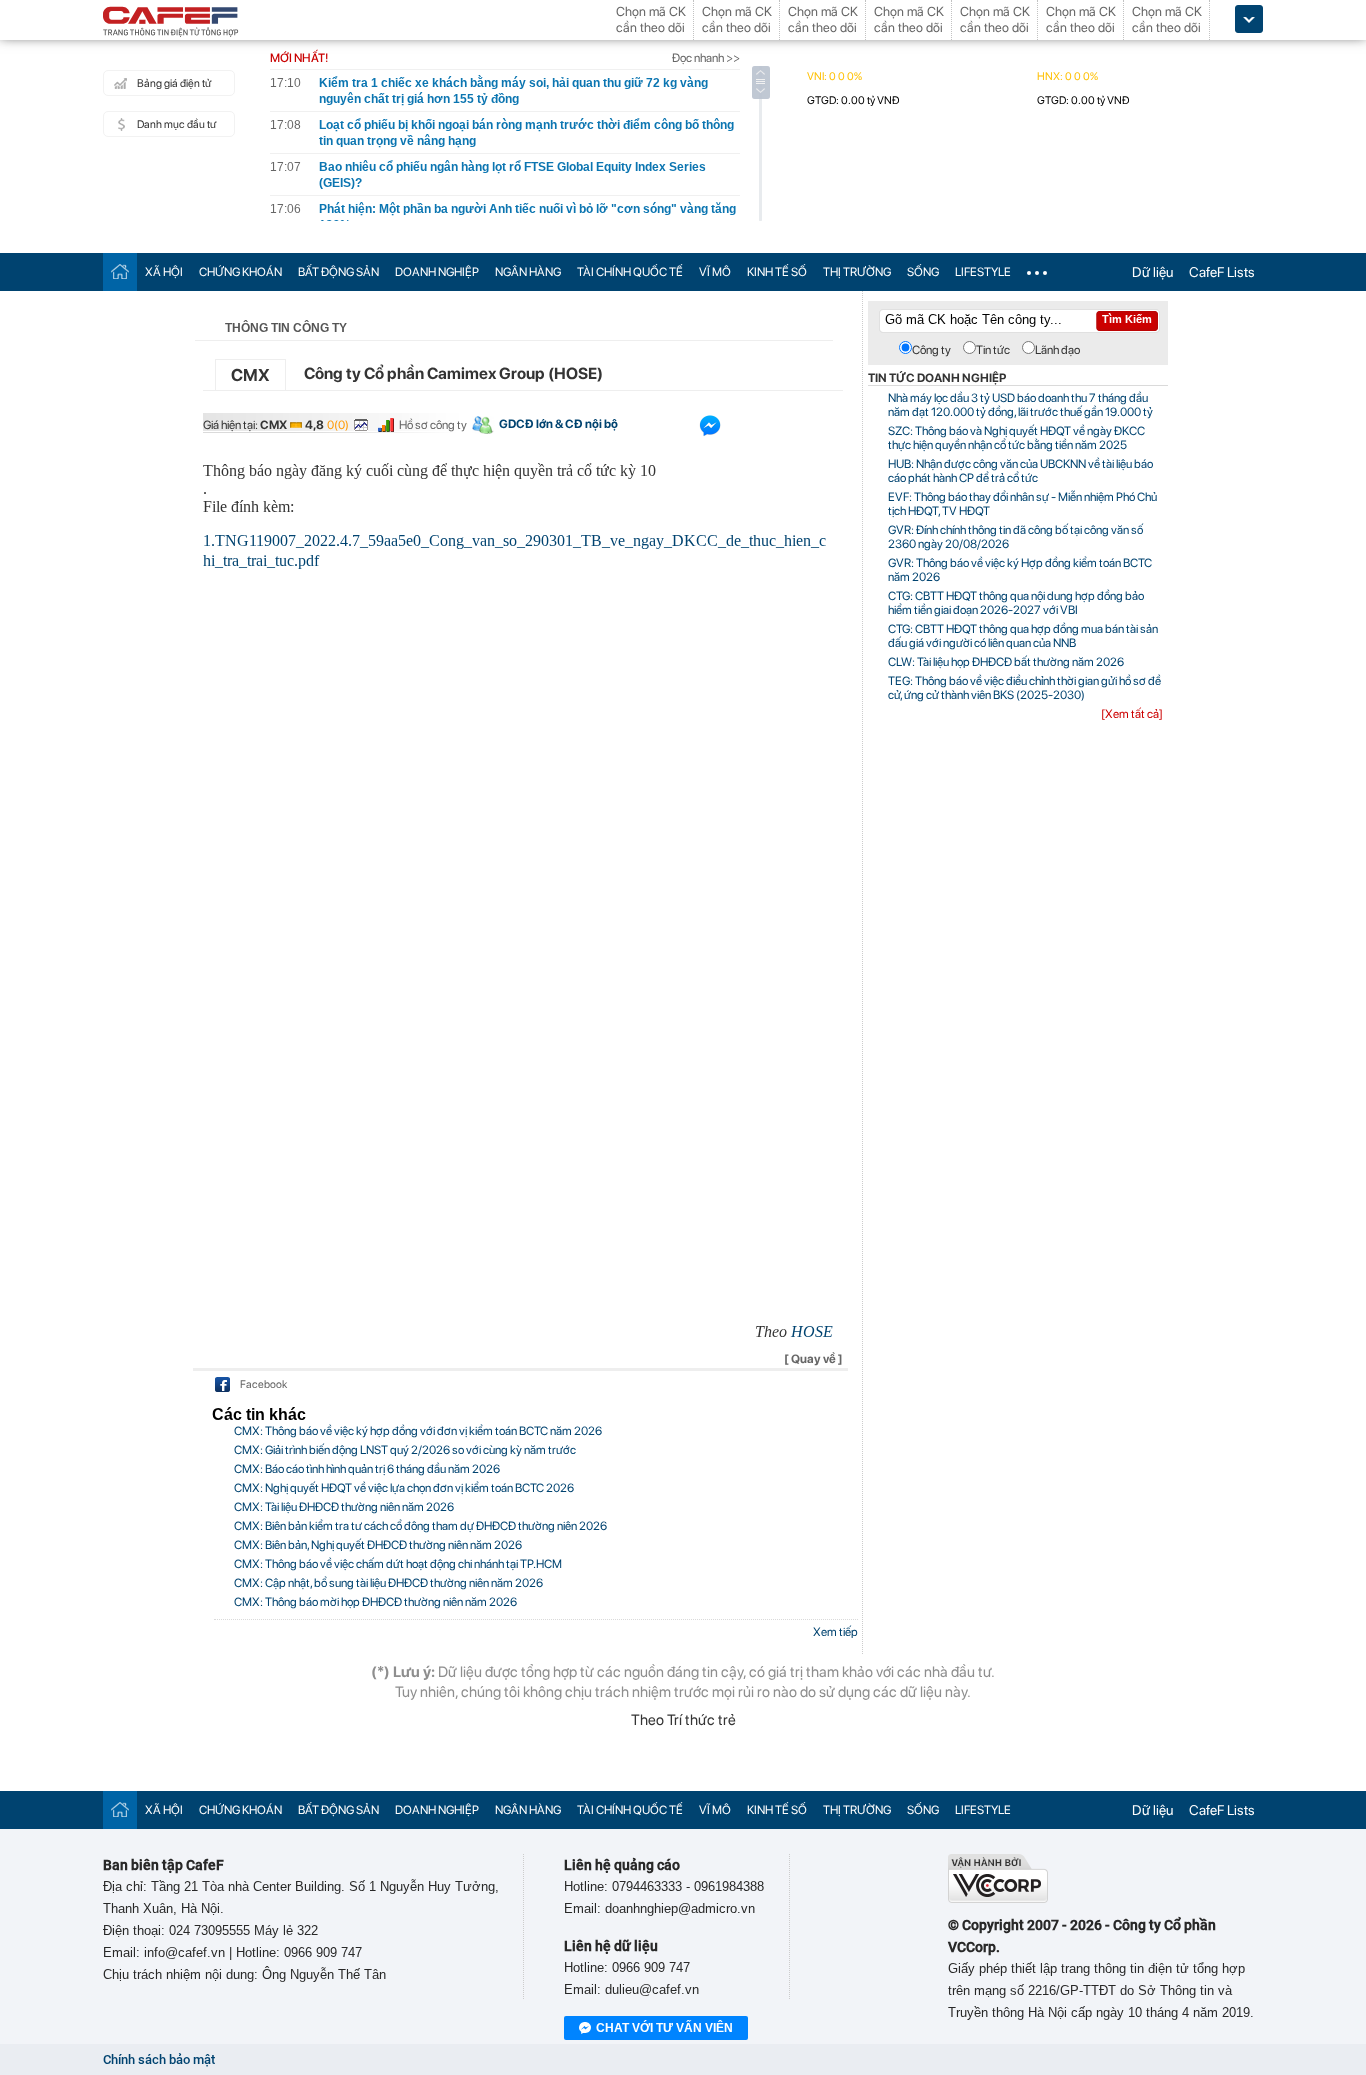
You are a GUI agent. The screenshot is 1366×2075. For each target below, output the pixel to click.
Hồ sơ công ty (433, 425)
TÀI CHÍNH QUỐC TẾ (630, 272)
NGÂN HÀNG (528, 272)
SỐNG (923, 272)
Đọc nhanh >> (706, 58)
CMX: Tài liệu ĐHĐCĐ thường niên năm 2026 (344, 1507)
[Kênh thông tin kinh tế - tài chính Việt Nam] (171, 23)
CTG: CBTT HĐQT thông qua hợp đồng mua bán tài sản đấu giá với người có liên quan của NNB (1023, 636)
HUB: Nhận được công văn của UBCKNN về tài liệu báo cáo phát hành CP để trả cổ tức (1020, 471)
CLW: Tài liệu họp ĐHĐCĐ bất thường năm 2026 (1006, 662)
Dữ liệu (1152, 272)
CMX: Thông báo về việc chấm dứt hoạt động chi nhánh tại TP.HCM (398, 1564)
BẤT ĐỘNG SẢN (338, 272)
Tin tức (993, 350)
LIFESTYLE (983, 272)
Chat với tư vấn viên (664, 2028)
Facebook (263, 1384)
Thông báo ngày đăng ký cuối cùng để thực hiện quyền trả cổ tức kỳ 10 (429, 470)
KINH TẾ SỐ (777, 272)
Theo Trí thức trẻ (683, 1720)
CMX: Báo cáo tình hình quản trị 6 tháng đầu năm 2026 (367, 1469)
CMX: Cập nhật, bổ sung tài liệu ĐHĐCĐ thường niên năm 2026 (388, 1583)
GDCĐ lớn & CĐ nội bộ (558, 424)
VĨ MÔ (715, 272)
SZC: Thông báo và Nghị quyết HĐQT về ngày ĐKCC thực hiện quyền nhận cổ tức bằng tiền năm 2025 (1016, 438)
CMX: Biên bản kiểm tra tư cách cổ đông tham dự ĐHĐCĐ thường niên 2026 (420, 1526)
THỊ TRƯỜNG (857, 272)
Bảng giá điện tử (174, 83)
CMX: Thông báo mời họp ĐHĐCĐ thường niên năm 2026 (375, 1602)
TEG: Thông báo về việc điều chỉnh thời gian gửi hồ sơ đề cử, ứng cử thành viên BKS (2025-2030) (1024, 688)
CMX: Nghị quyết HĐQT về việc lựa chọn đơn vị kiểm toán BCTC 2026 (404, 1488)
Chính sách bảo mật (159, 2059)
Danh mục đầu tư (176, 124)
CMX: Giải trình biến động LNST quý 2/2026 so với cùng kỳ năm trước (405, 1450)
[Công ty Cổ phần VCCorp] (998, 1898)
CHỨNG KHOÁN (240, 272)
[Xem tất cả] (1132, 714)
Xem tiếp (835, 1632)
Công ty (931, 350)
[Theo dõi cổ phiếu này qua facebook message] (710, 430)
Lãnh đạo (1057, 350)
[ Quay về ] (813, 1359)
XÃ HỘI (164, 272)
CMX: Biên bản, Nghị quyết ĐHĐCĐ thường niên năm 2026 (378, 1545)
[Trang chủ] (120, 271)
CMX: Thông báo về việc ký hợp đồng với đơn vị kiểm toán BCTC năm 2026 (418, 1431)
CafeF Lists (1222, 272)
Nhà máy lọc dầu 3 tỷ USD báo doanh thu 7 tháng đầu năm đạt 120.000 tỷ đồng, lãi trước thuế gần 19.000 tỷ (1020, 405)
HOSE (812, 1331)
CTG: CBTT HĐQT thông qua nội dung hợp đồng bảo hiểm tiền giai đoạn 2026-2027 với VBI (1016, 603)
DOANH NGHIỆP (437, 272)
